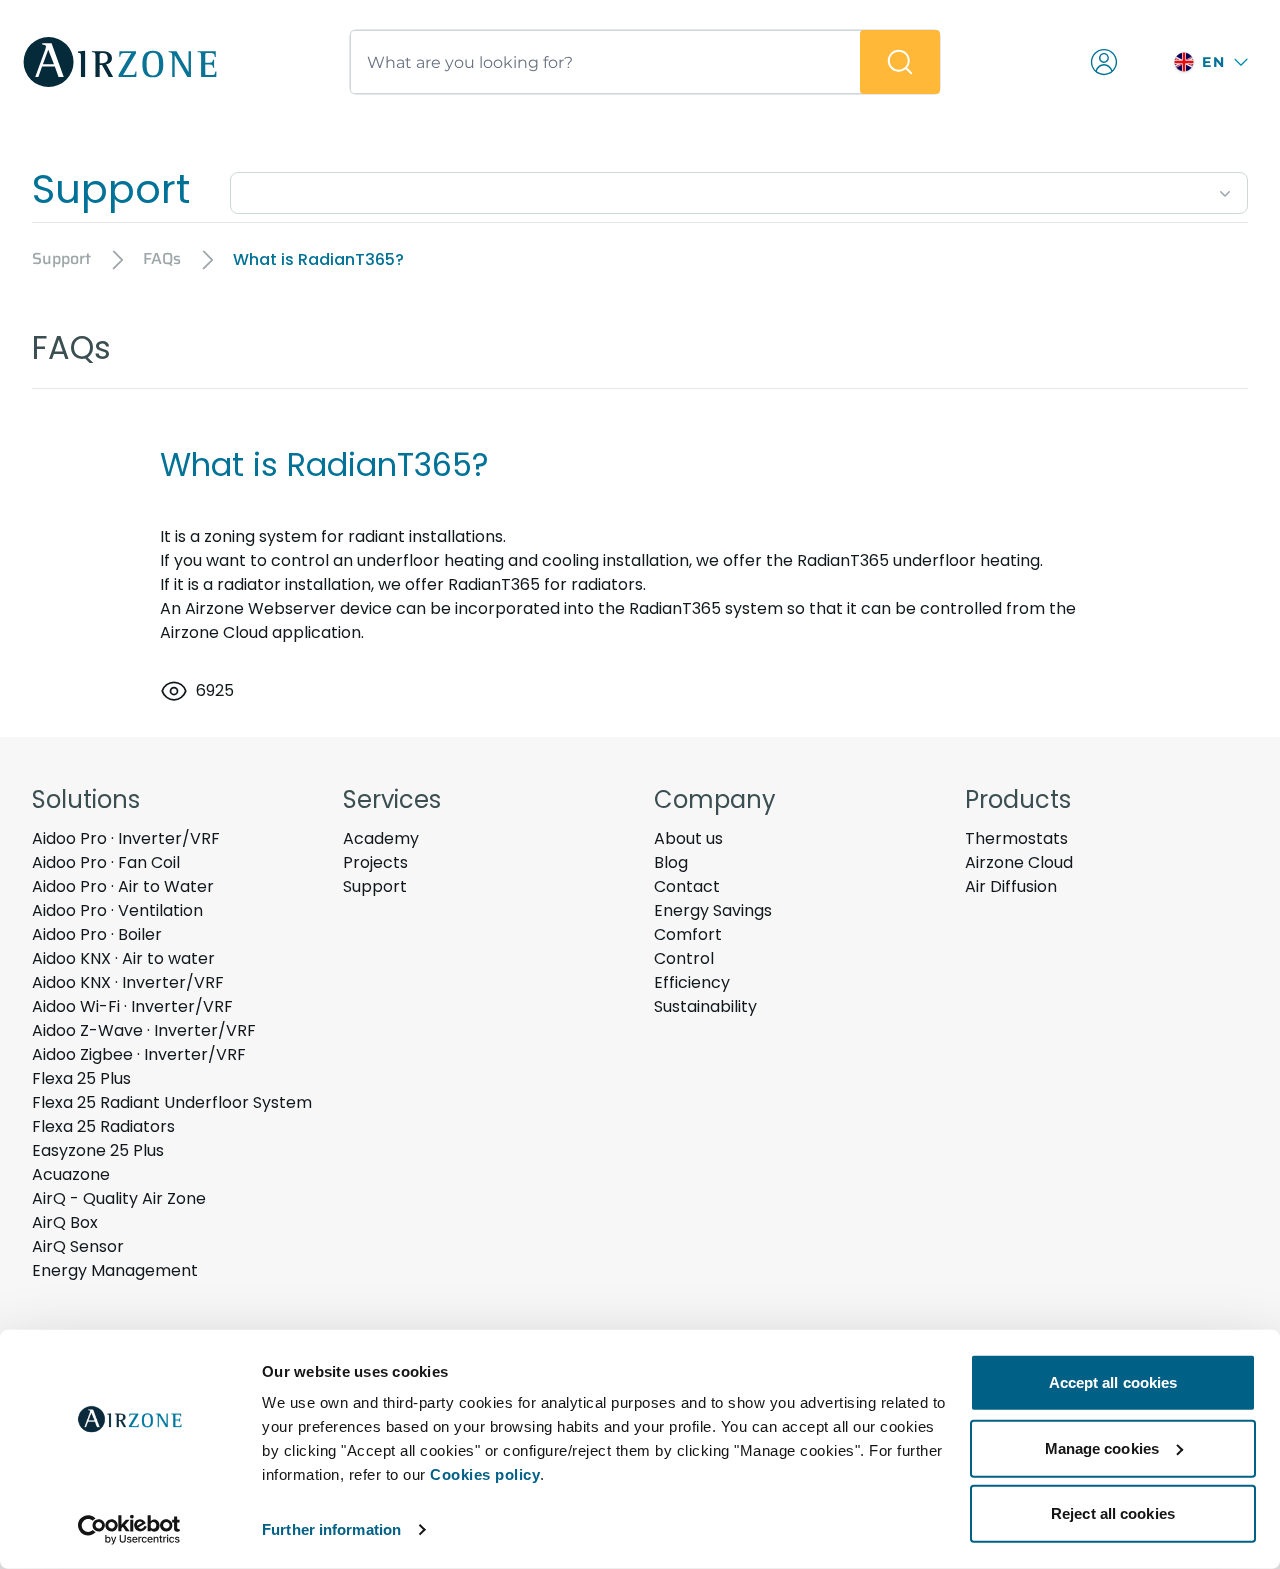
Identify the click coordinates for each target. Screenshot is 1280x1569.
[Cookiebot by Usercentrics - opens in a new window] (129, 1530)
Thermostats (1016, 838)
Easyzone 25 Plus (98, 1150)
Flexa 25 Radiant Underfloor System (172, 1102)
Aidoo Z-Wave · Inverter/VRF (144, 1030)
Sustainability (705, 1006)
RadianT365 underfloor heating (918, 560)
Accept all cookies (1113, 1382)
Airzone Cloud (1019, 862)
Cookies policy (485, 1474)
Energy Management (115, 1270)
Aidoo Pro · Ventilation (117, 910)
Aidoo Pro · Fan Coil (106, 862)
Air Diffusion (1011, 886)
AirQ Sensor (78, 1246)
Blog (671, 862)
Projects (375, 862)
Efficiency (692, 982)
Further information (331, 1529)
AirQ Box (65, 1222)
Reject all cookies (1113, 1513)
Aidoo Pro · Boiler (97, 934)
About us (688, 838)
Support (375, 886)
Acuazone (71, 1174)
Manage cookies (1102, 1447)
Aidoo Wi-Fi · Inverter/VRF (132, 1006)
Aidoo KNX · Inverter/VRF (128, 982)
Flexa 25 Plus (81, 1078)
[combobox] (739, 189)
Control (684, 958)
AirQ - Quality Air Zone (119, 1198)
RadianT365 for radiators (545, 584)
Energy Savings (713, 910)
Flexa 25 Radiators (103, 1126)
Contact (687, 886)
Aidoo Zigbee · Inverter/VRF (139, 1054)
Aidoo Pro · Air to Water (123, 886)
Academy (381, 838)
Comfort (688, 934)
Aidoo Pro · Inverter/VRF (126, 838)
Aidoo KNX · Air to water (123, 958)
